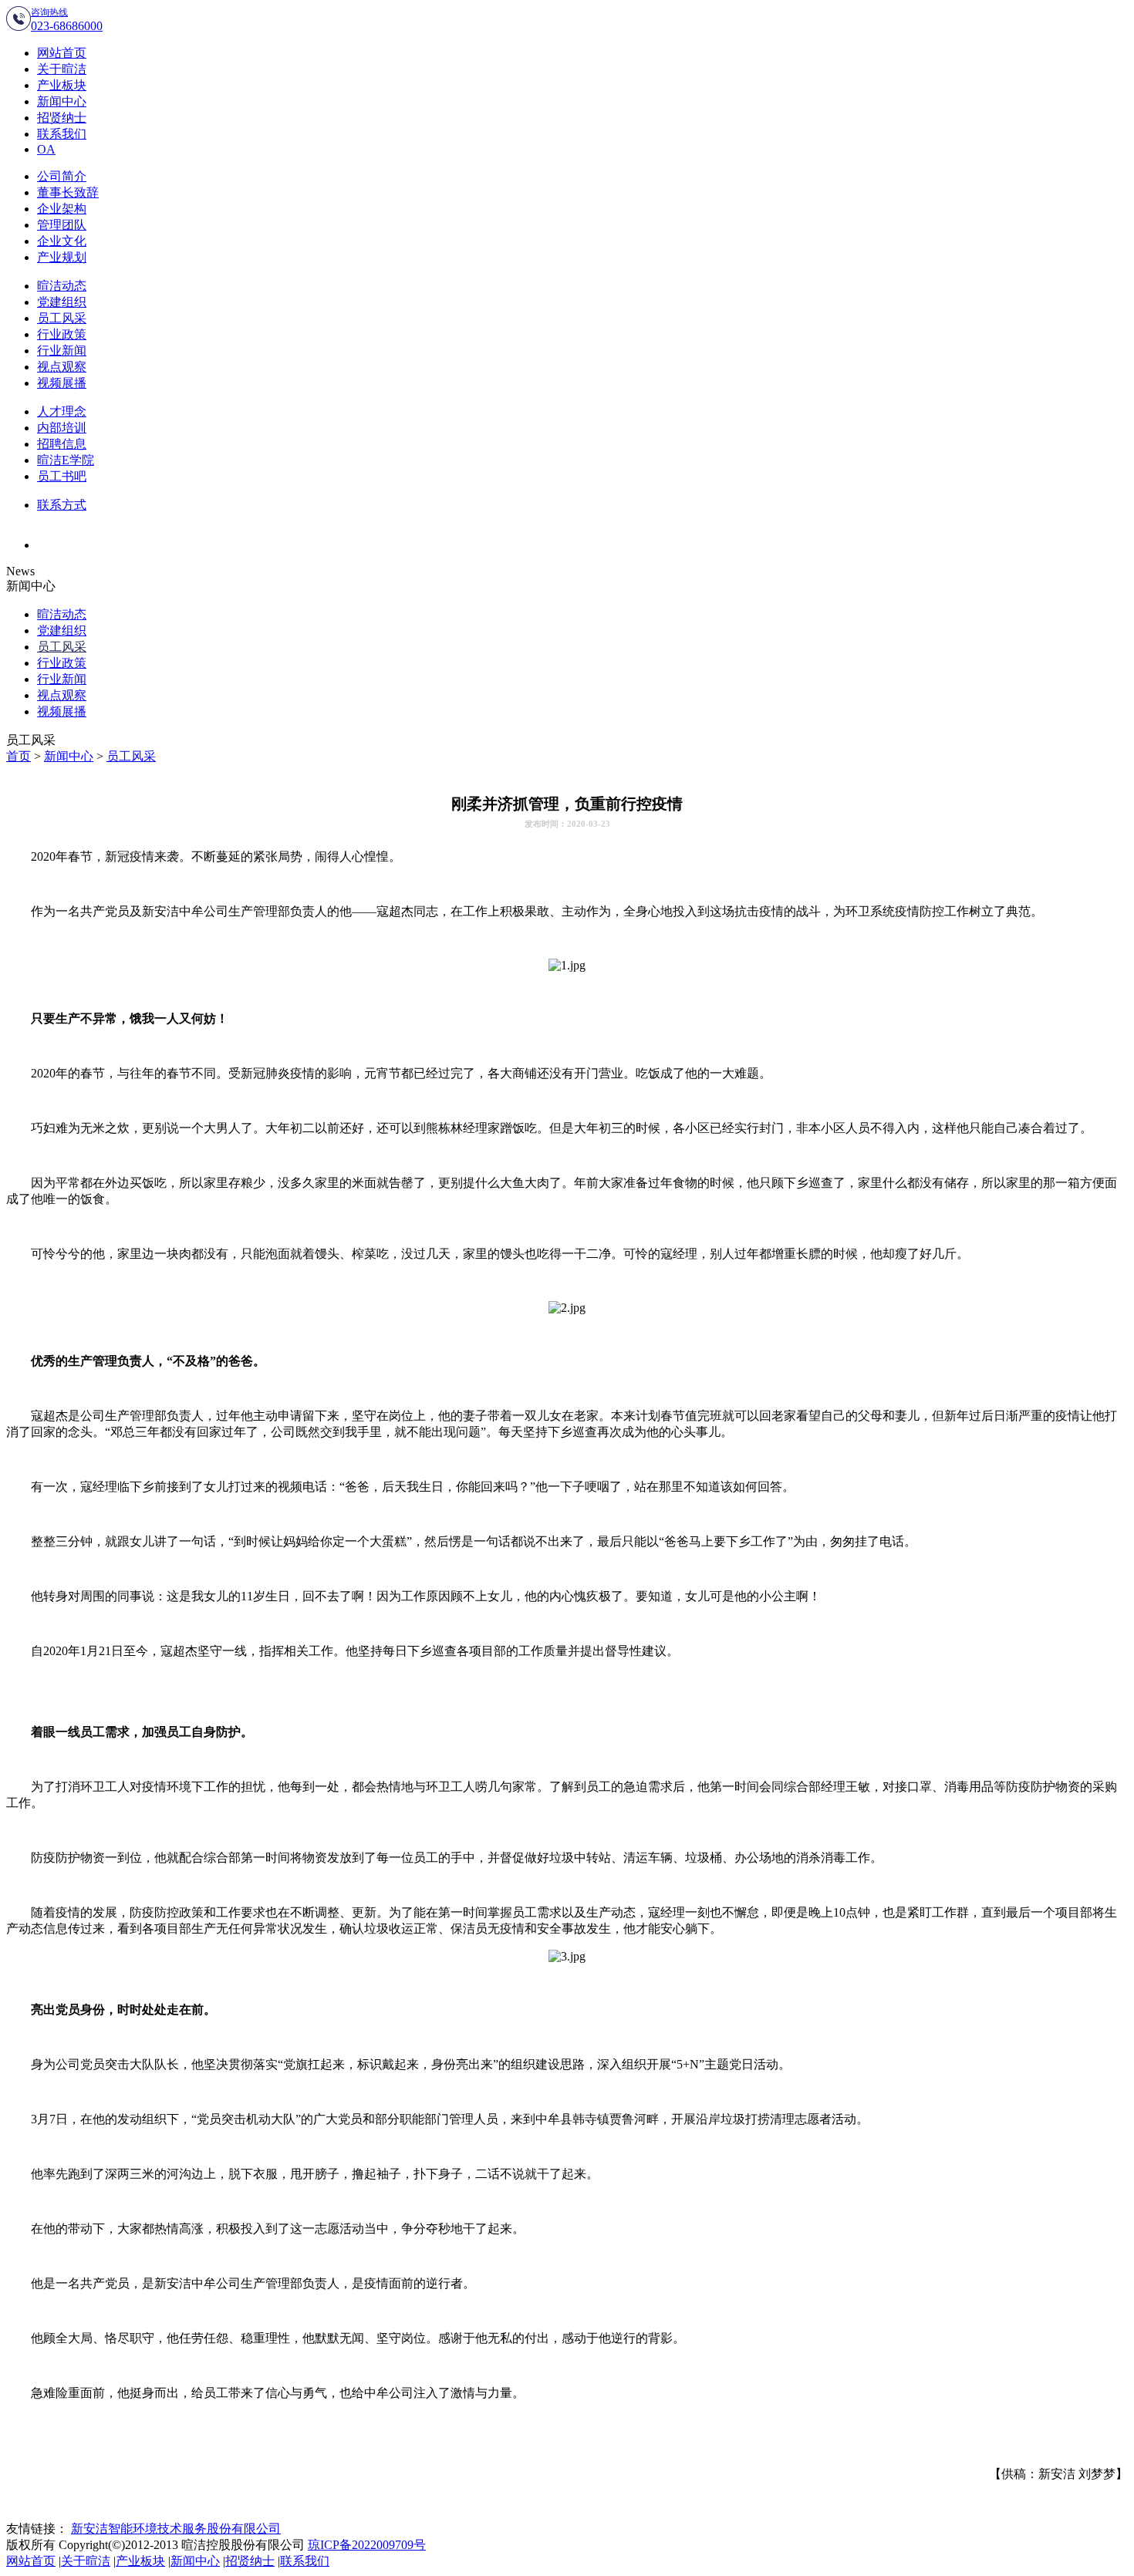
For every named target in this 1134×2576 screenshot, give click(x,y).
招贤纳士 (62, 118)
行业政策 (62, 334)
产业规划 (62, 257)
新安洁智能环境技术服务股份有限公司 (176, 2529)
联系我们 (62, 134)
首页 (19, 756)
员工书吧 (62, 476)
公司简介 (62, 176)
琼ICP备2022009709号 (367, 2545)
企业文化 (62, 241)
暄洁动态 (62, 286)
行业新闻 (62, 351)
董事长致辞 (68, 192)
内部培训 (62, 428)
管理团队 (62, 225)
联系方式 (62, 505)
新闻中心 (62, 101)
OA (46, 149)
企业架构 (62, 209)
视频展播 (62, 383)
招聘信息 (62, 444)
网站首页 (62, 53)
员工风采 (62, 318)
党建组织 (62, 302)
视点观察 (62, 367)
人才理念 (62, 411)
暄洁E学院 (66, 460)
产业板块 (62, 85)
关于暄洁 (62, 69)
